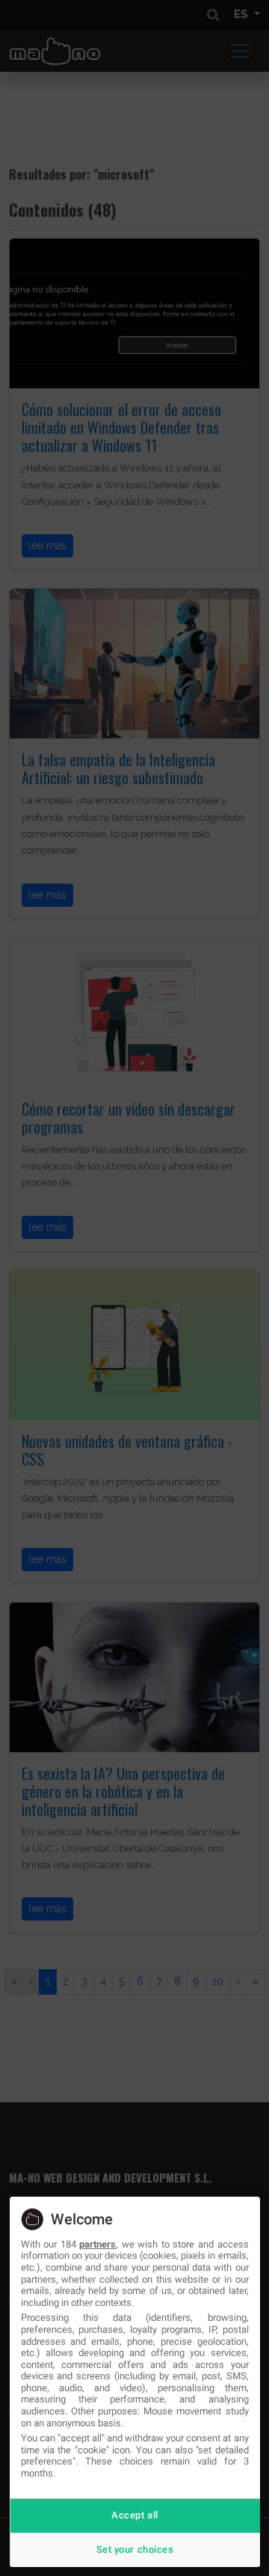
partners (98, 2244)
